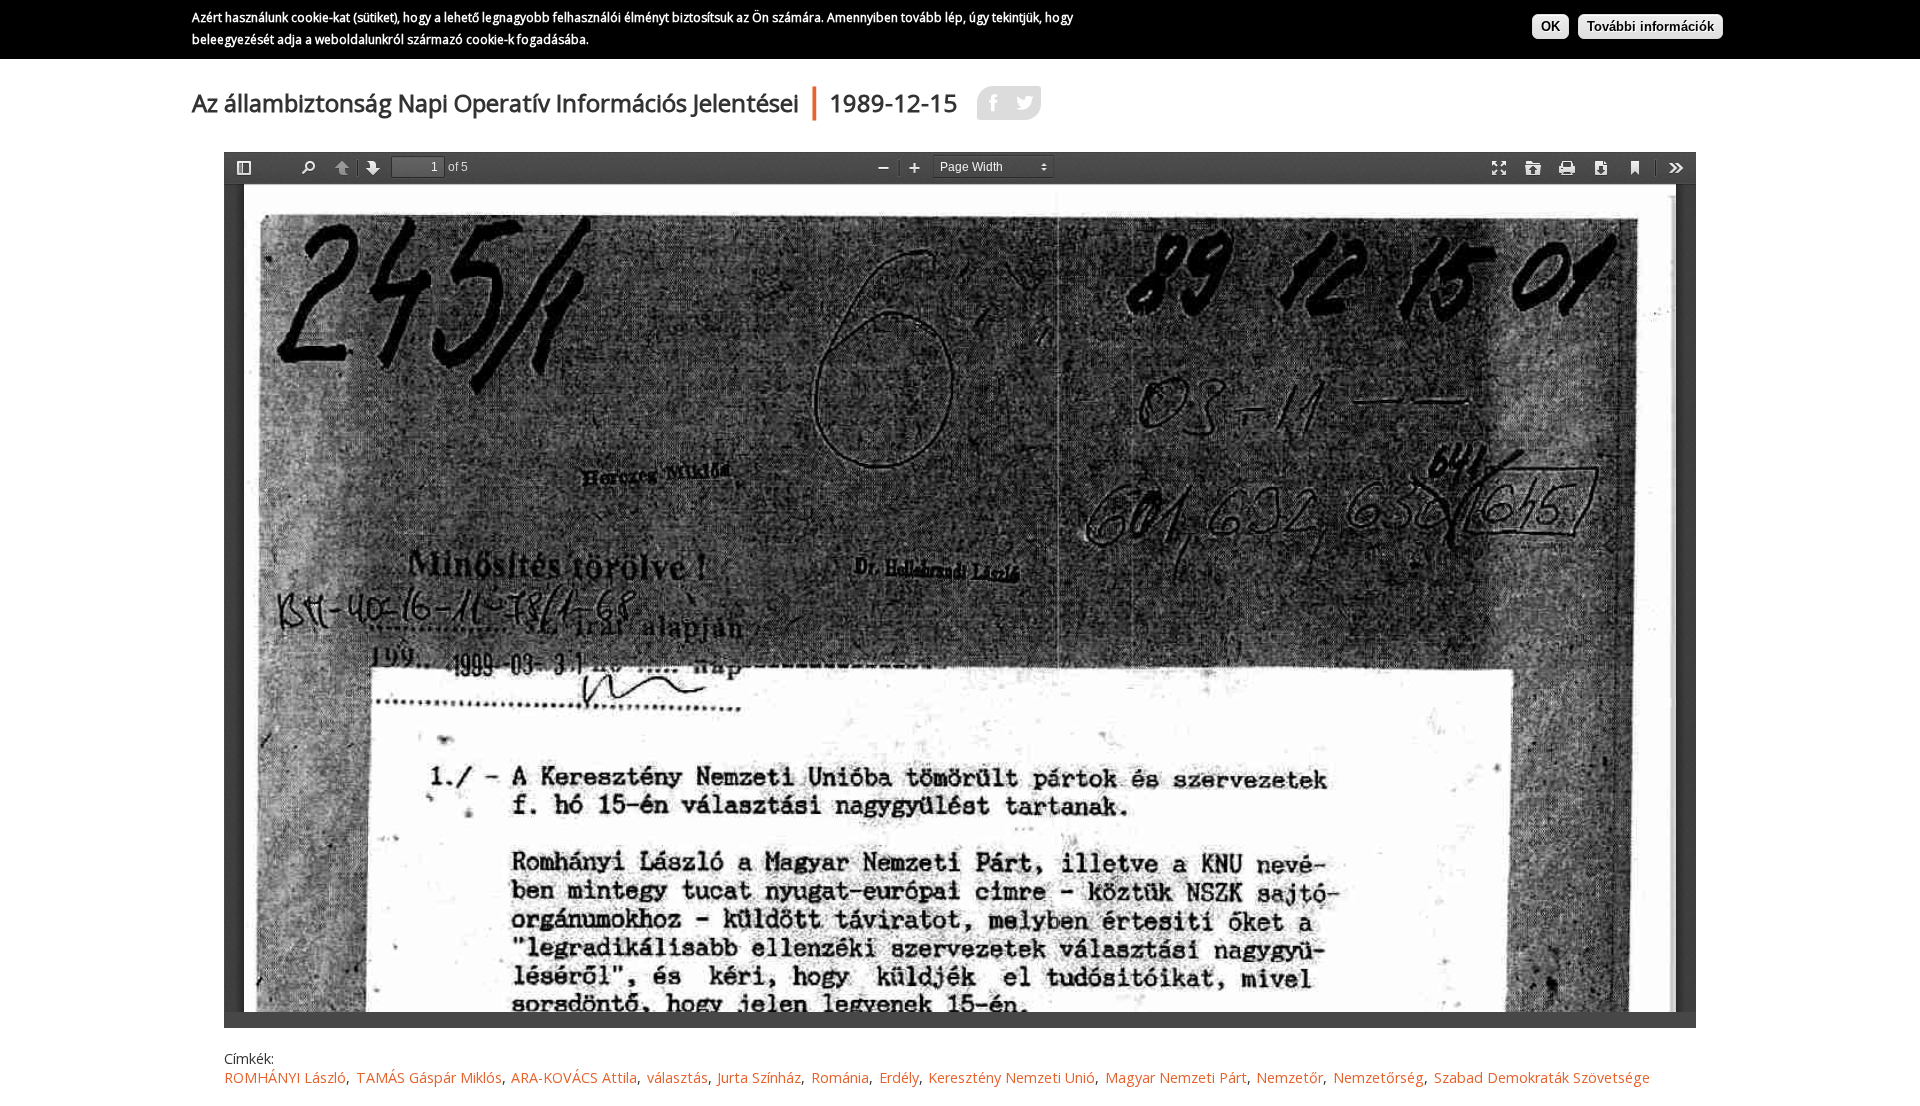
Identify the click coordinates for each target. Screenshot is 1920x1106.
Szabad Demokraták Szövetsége (1542, 1077)
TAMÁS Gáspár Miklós (429, 1077)
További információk (1650, 25)
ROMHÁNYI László (285, 1077)
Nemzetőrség (1378, 1077)
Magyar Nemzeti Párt (1176, 1077)
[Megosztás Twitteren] (1025, 109)
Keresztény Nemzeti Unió (1011, 1077)
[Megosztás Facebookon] (993, 109)
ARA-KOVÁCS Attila (574, 1077)
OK (1550, 25)
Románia (840, 1077)
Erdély (899, 1077)
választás (677, 1077)
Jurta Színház (759, 1077)
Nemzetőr (1289, 1077)
